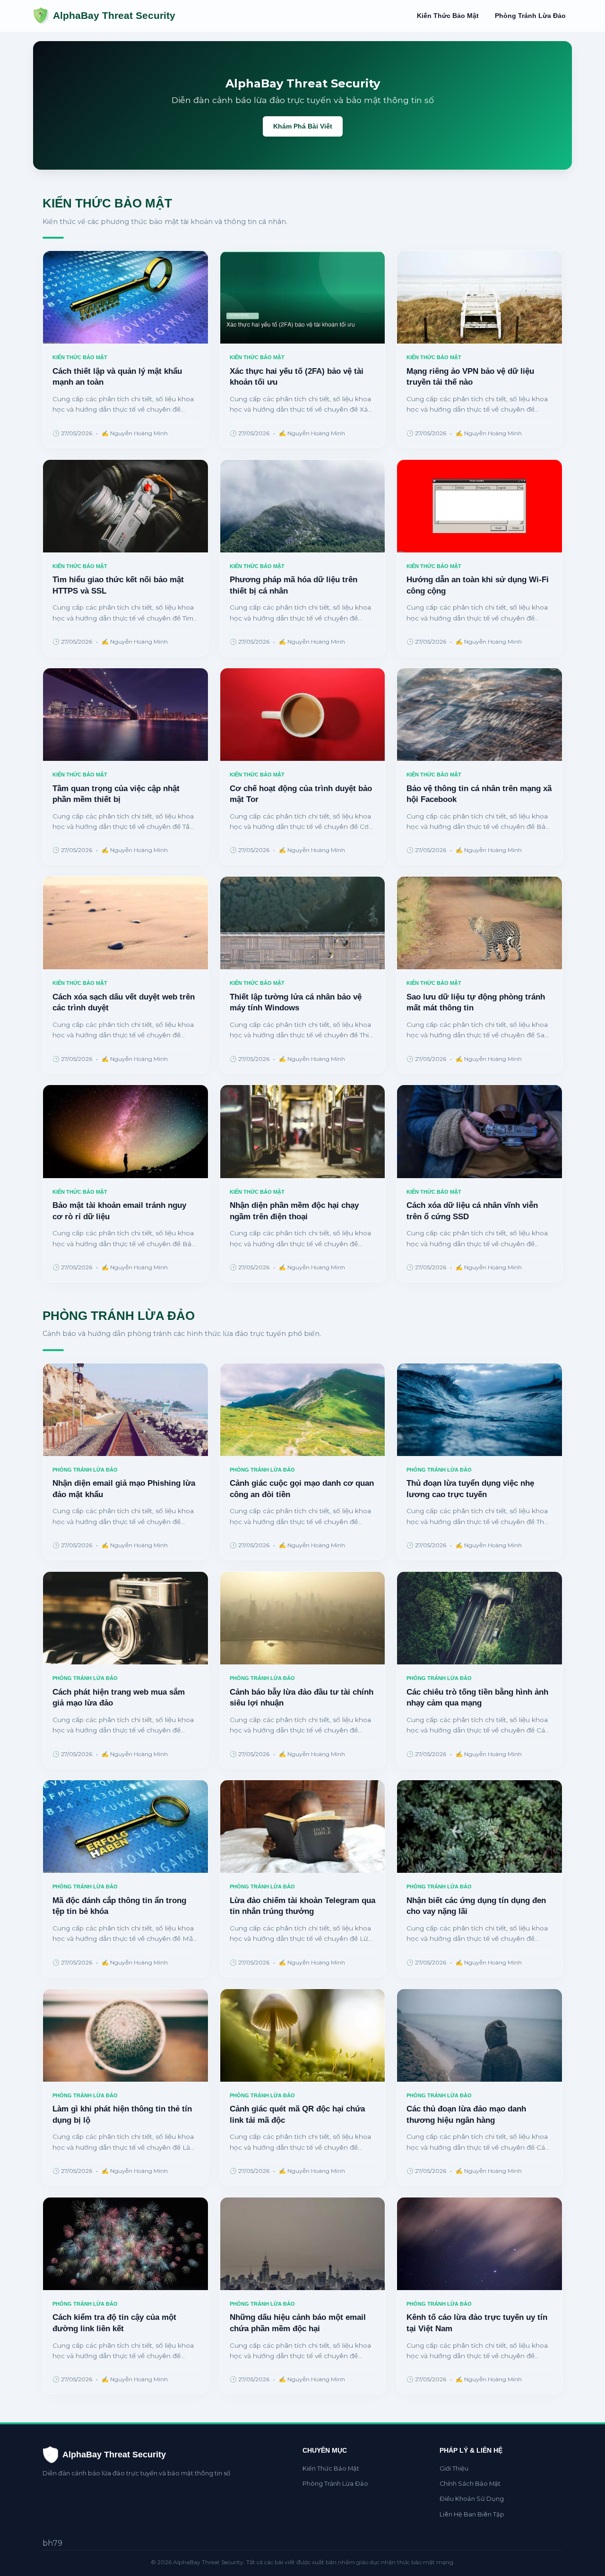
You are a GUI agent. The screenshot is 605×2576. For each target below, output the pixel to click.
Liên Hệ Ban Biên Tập (472, 2514)
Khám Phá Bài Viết (303, 126)
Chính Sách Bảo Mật (470, 2484)
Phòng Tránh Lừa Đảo (530, 16)
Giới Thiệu (454, 2468)
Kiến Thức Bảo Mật (448, 16)
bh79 (52, 2543)
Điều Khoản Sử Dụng (472, 2499)
